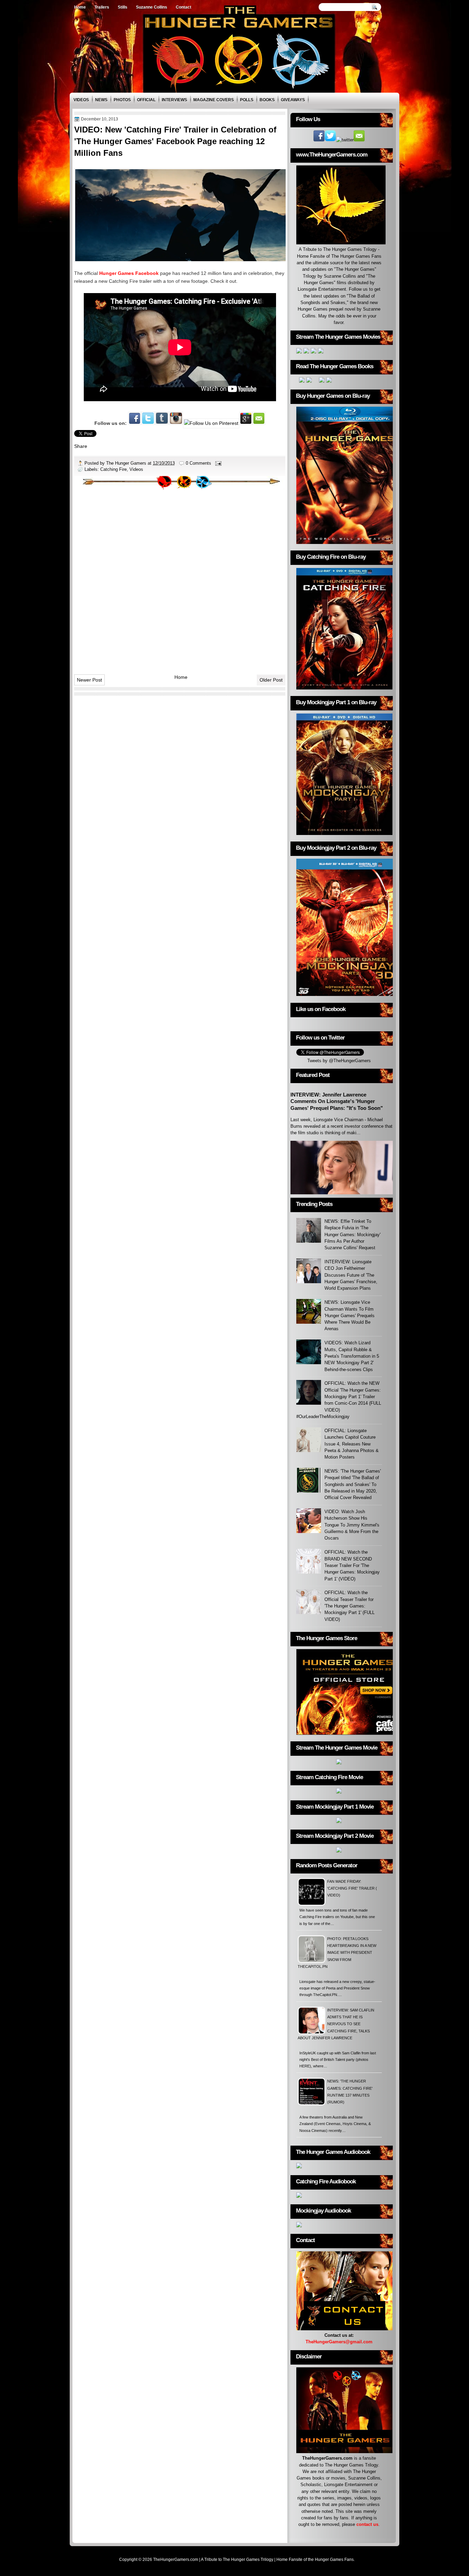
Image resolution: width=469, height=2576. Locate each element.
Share (81, 446)
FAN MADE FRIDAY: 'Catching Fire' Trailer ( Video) (352, 1888)
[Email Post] (218, 463)
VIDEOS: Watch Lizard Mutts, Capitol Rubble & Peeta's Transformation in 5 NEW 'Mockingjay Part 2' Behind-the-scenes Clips (352, 1356)
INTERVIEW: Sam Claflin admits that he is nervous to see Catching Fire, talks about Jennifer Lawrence (336, 2024)
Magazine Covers (214, 100)
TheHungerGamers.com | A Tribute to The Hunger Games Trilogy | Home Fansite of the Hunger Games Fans (253, 2560)
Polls (247, 100)
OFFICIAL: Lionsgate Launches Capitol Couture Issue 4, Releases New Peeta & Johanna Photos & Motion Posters (352, 1444)
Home (80, 7)
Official (146, 100)
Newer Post (89, 680)
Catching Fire (113, 469)
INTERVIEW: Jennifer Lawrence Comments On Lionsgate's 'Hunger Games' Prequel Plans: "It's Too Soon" (337, 1101)
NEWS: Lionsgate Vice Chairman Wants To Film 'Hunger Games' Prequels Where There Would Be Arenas (350, 1315)
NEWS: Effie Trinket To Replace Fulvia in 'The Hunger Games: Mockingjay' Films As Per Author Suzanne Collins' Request (352, 1234)
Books (267, 100)
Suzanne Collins (152, 7)
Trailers (102, 7)
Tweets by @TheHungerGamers (339, 1061)
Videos (81, 100)
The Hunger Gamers (127, 463)
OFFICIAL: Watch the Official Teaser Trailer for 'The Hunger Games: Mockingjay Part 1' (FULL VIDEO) (350, 1606)
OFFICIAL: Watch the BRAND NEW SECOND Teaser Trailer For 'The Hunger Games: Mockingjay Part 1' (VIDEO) (352, 1565)
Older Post (271, 680)
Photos (122, 100)
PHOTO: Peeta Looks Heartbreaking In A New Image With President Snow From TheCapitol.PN (337, 1953)
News (101, 100)
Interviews (174, 100)
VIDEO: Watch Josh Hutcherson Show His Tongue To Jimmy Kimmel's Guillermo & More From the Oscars (352, 1525)
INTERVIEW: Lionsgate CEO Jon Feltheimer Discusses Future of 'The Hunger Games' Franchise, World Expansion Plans (351, 1275)
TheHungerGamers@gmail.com (339, 2342)
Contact (184, 7)
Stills (123, 7)
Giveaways (293, 100)
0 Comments (198, 463)
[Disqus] (180, 579)
